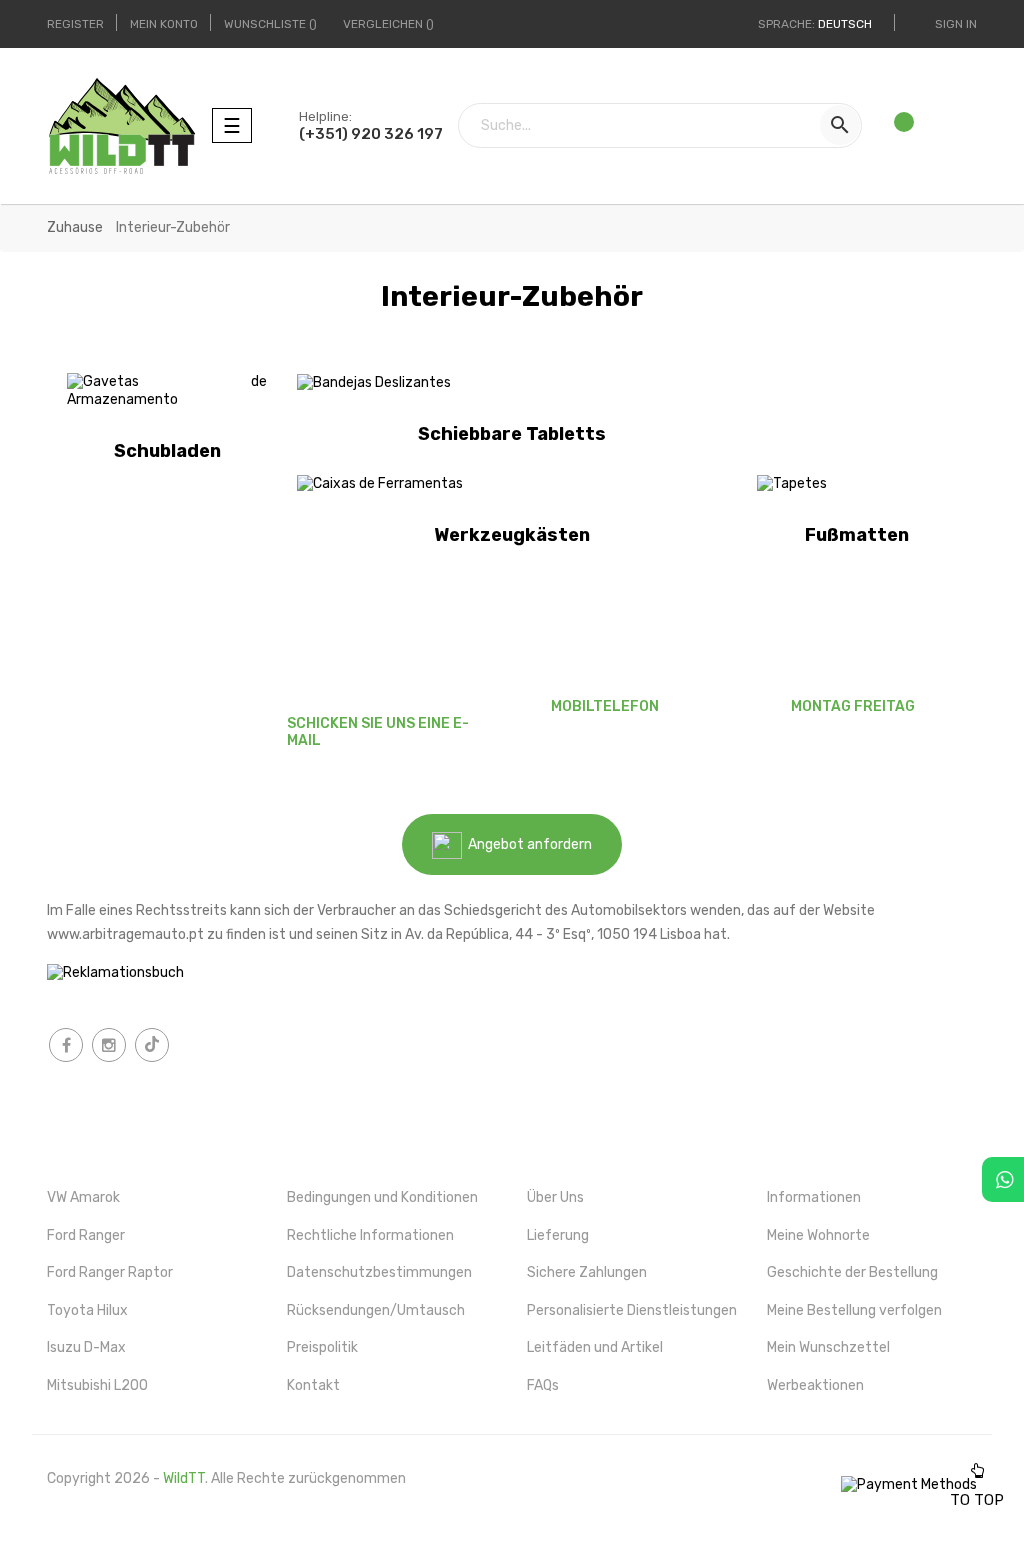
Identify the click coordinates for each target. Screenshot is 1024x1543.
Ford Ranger (86, 1235)
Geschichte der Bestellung (852, 1272)
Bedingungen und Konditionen (382, 1197)
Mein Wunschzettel (828, 1347)
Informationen (814, 1197)
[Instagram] (109, 1045)
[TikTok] (152, 1045)
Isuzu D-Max (86, 1347)
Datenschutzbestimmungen (379, 1272)
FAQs (543, 1385)
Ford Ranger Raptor (110, 1272)
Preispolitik (322, 1347)
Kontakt (313, 1385)
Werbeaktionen (815, 1385)
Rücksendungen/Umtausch (376, 1310)
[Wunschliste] (895, 126)
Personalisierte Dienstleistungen (632, 1310)
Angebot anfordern (527, 844)
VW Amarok (83, 1197)
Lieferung (558, 1235)
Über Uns (555, 1197)
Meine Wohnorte (818, 1235)
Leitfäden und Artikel (595, 1347)
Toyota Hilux (87, 1310)
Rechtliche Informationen (370, 1235)
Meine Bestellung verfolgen (854, 1310)
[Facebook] (66, 1045)
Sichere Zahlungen (587, 1272)
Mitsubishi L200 (97, 1385)
